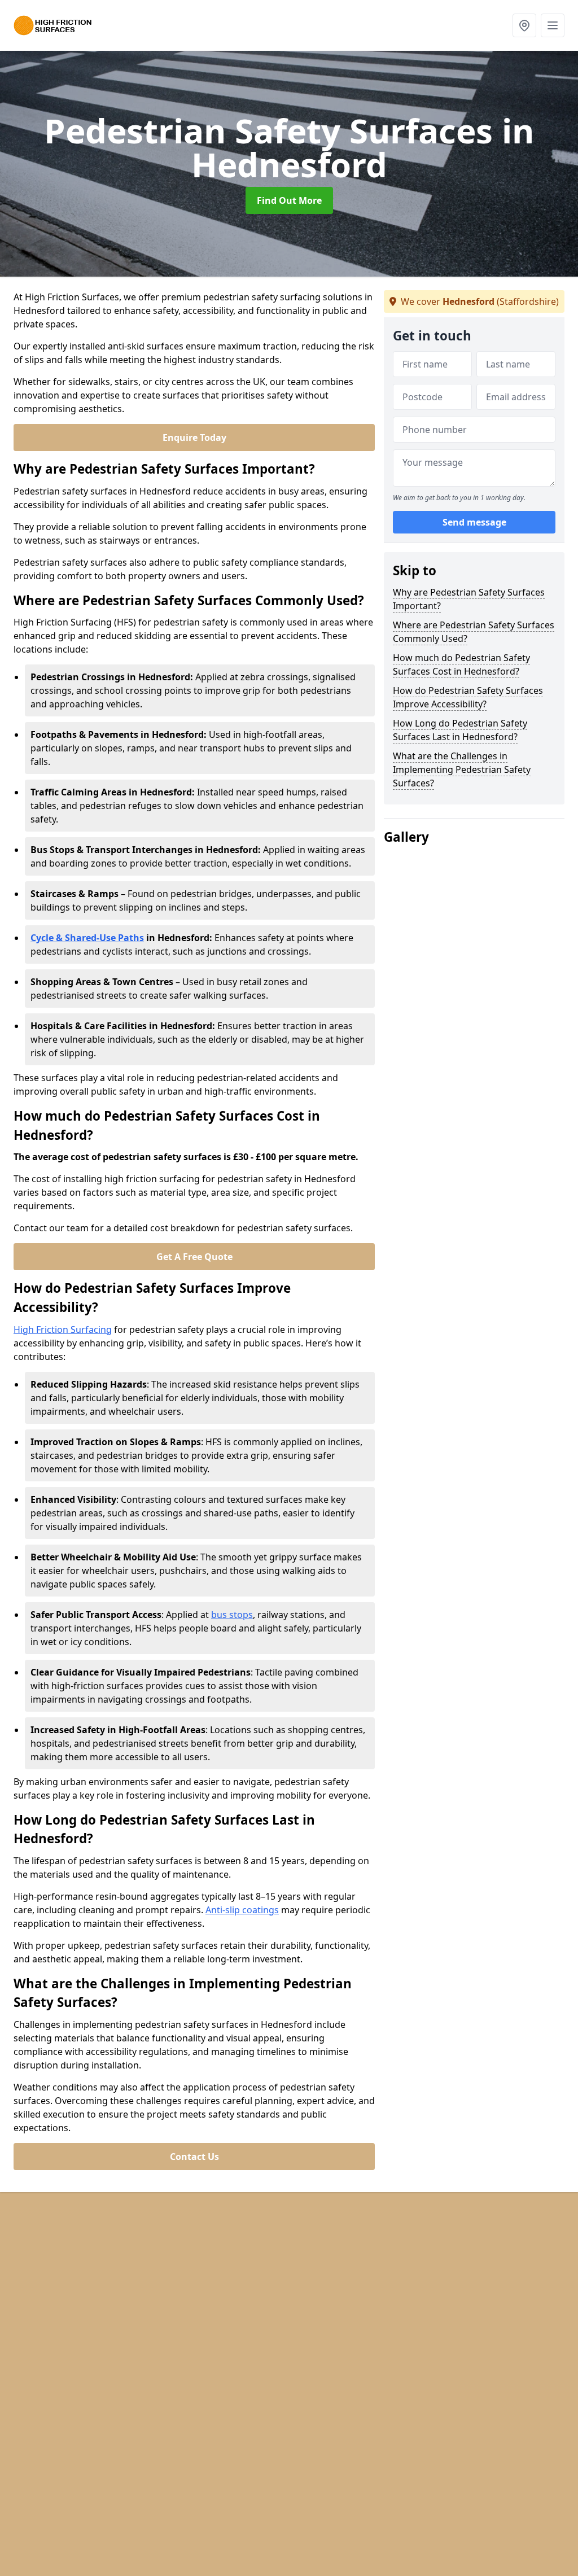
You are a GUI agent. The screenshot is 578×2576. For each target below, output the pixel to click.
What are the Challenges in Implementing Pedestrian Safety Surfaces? (462, 769)
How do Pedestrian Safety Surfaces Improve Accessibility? (468, 697)
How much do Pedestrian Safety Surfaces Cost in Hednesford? (461, 664)
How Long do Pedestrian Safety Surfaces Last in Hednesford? (460, 730)
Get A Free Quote (194, 1257)
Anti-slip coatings (242, 1910)
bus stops (232, 1615)
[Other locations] (524, 25)
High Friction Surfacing (63, 1329)
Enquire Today (194, 438)
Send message (474, 522)
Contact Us (194, 2157)
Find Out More (289, 200)
